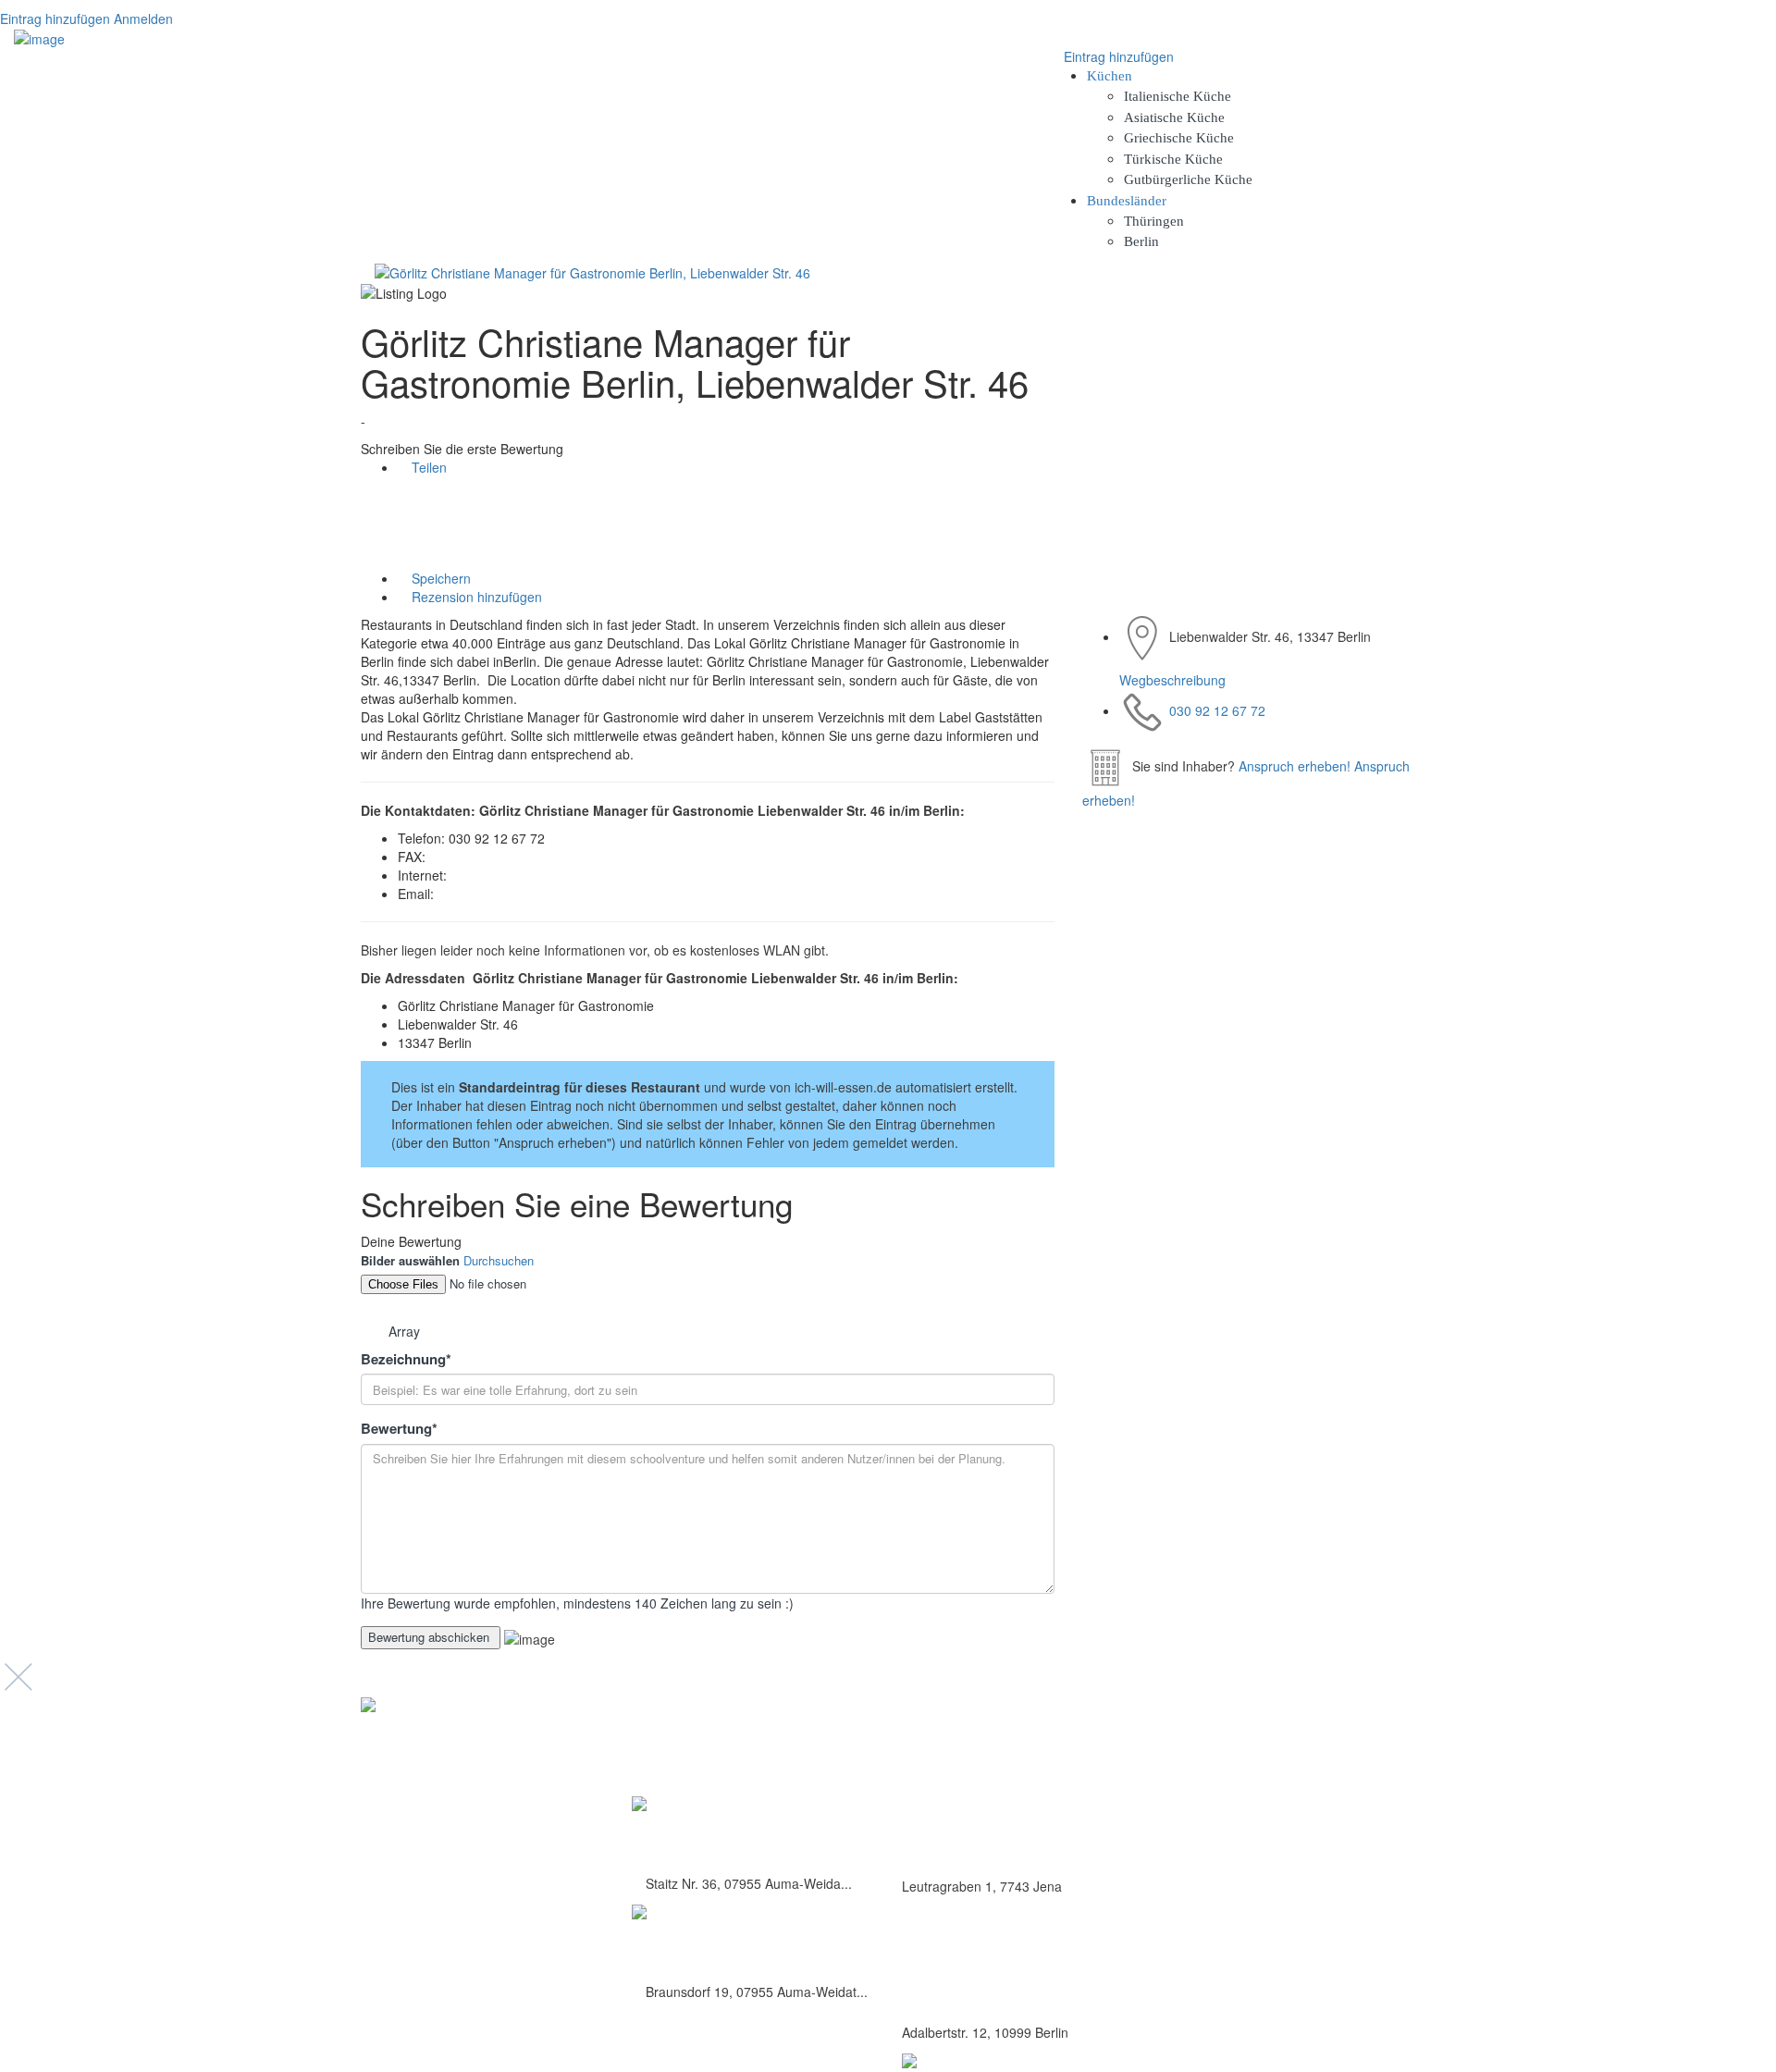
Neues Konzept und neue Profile (1313, 1810)
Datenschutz (1260, 1769)
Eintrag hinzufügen (55, 18)
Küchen (1110, 76)
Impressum (1257, 1789)
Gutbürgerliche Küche (1188, 179)
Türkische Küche (1173, 159)
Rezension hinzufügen (475, 597)
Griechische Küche (1179, 138)
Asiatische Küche (1174, 117)
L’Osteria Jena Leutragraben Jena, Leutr (1014, 1845)
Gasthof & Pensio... (708, 1835)
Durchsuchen (499, 1260)
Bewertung (399, 1429)
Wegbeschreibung (1172, 680)
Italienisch (931, 1805)
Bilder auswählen (410, 1261)
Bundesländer (1127, 201)
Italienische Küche (1178, 96)
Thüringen (1154, 221)
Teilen (427, 467)
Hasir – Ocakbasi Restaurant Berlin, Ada (1017, 1991)
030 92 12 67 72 (1217, 710)
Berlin (1141, 241)
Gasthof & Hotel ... (704, 1943)
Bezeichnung (406, 1359)
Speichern (439, 578)
